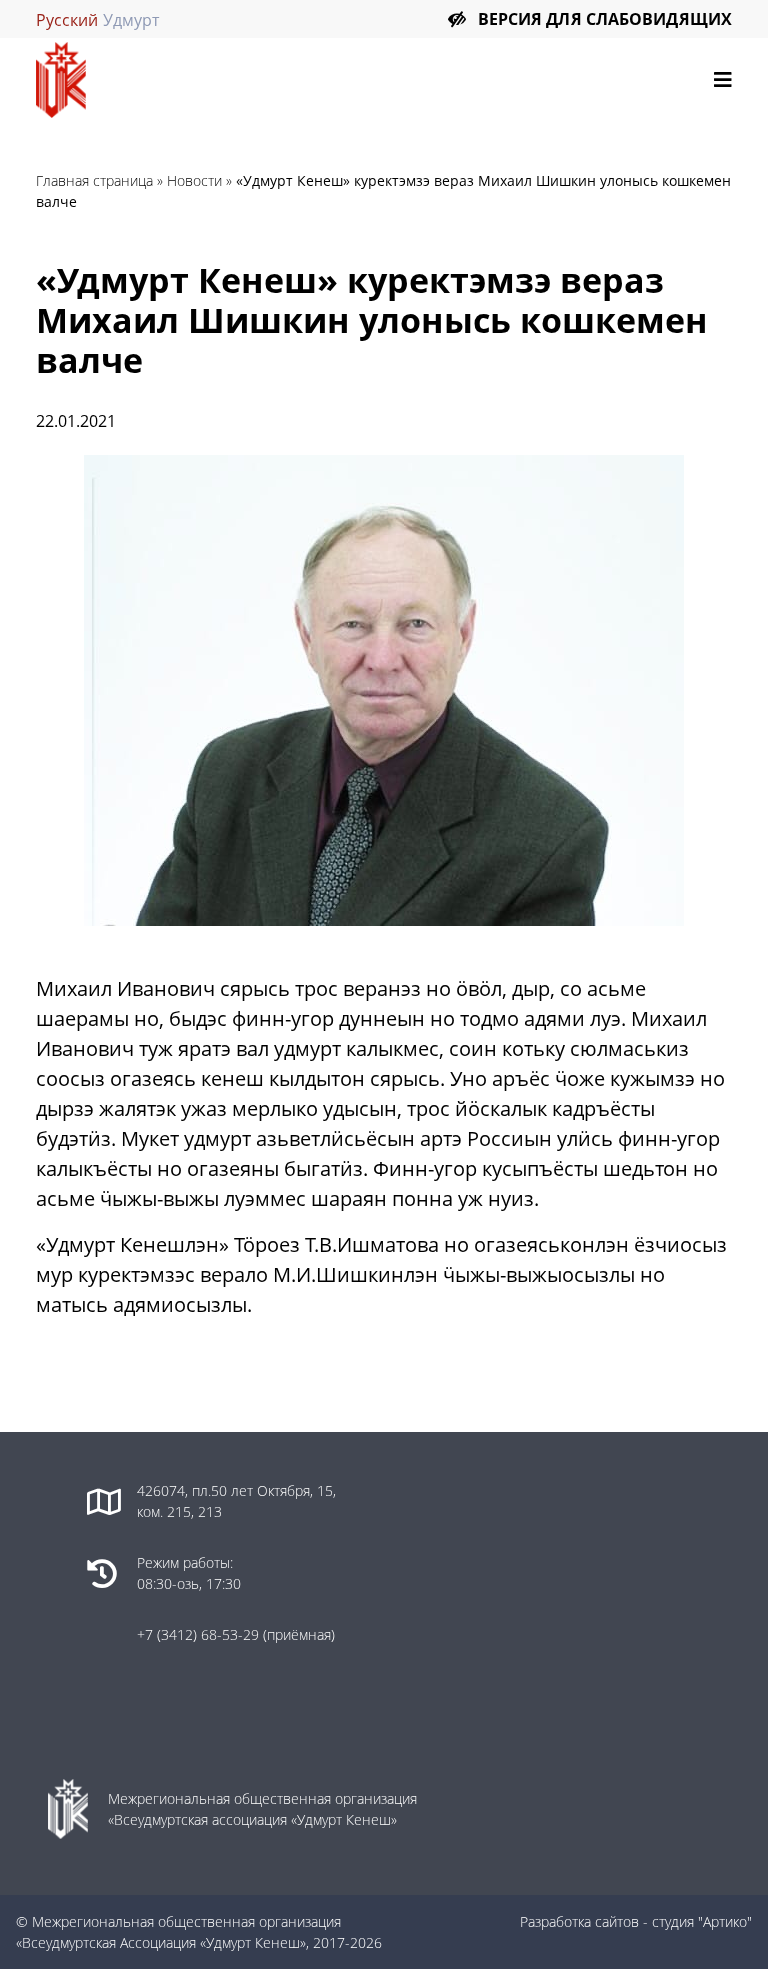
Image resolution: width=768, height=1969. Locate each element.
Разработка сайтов (579, 1921)
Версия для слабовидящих (605, 19)
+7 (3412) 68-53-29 (200, 1634)
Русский (67, 20)
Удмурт (131, 20)
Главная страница (94, 180)
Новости (194, 180)
